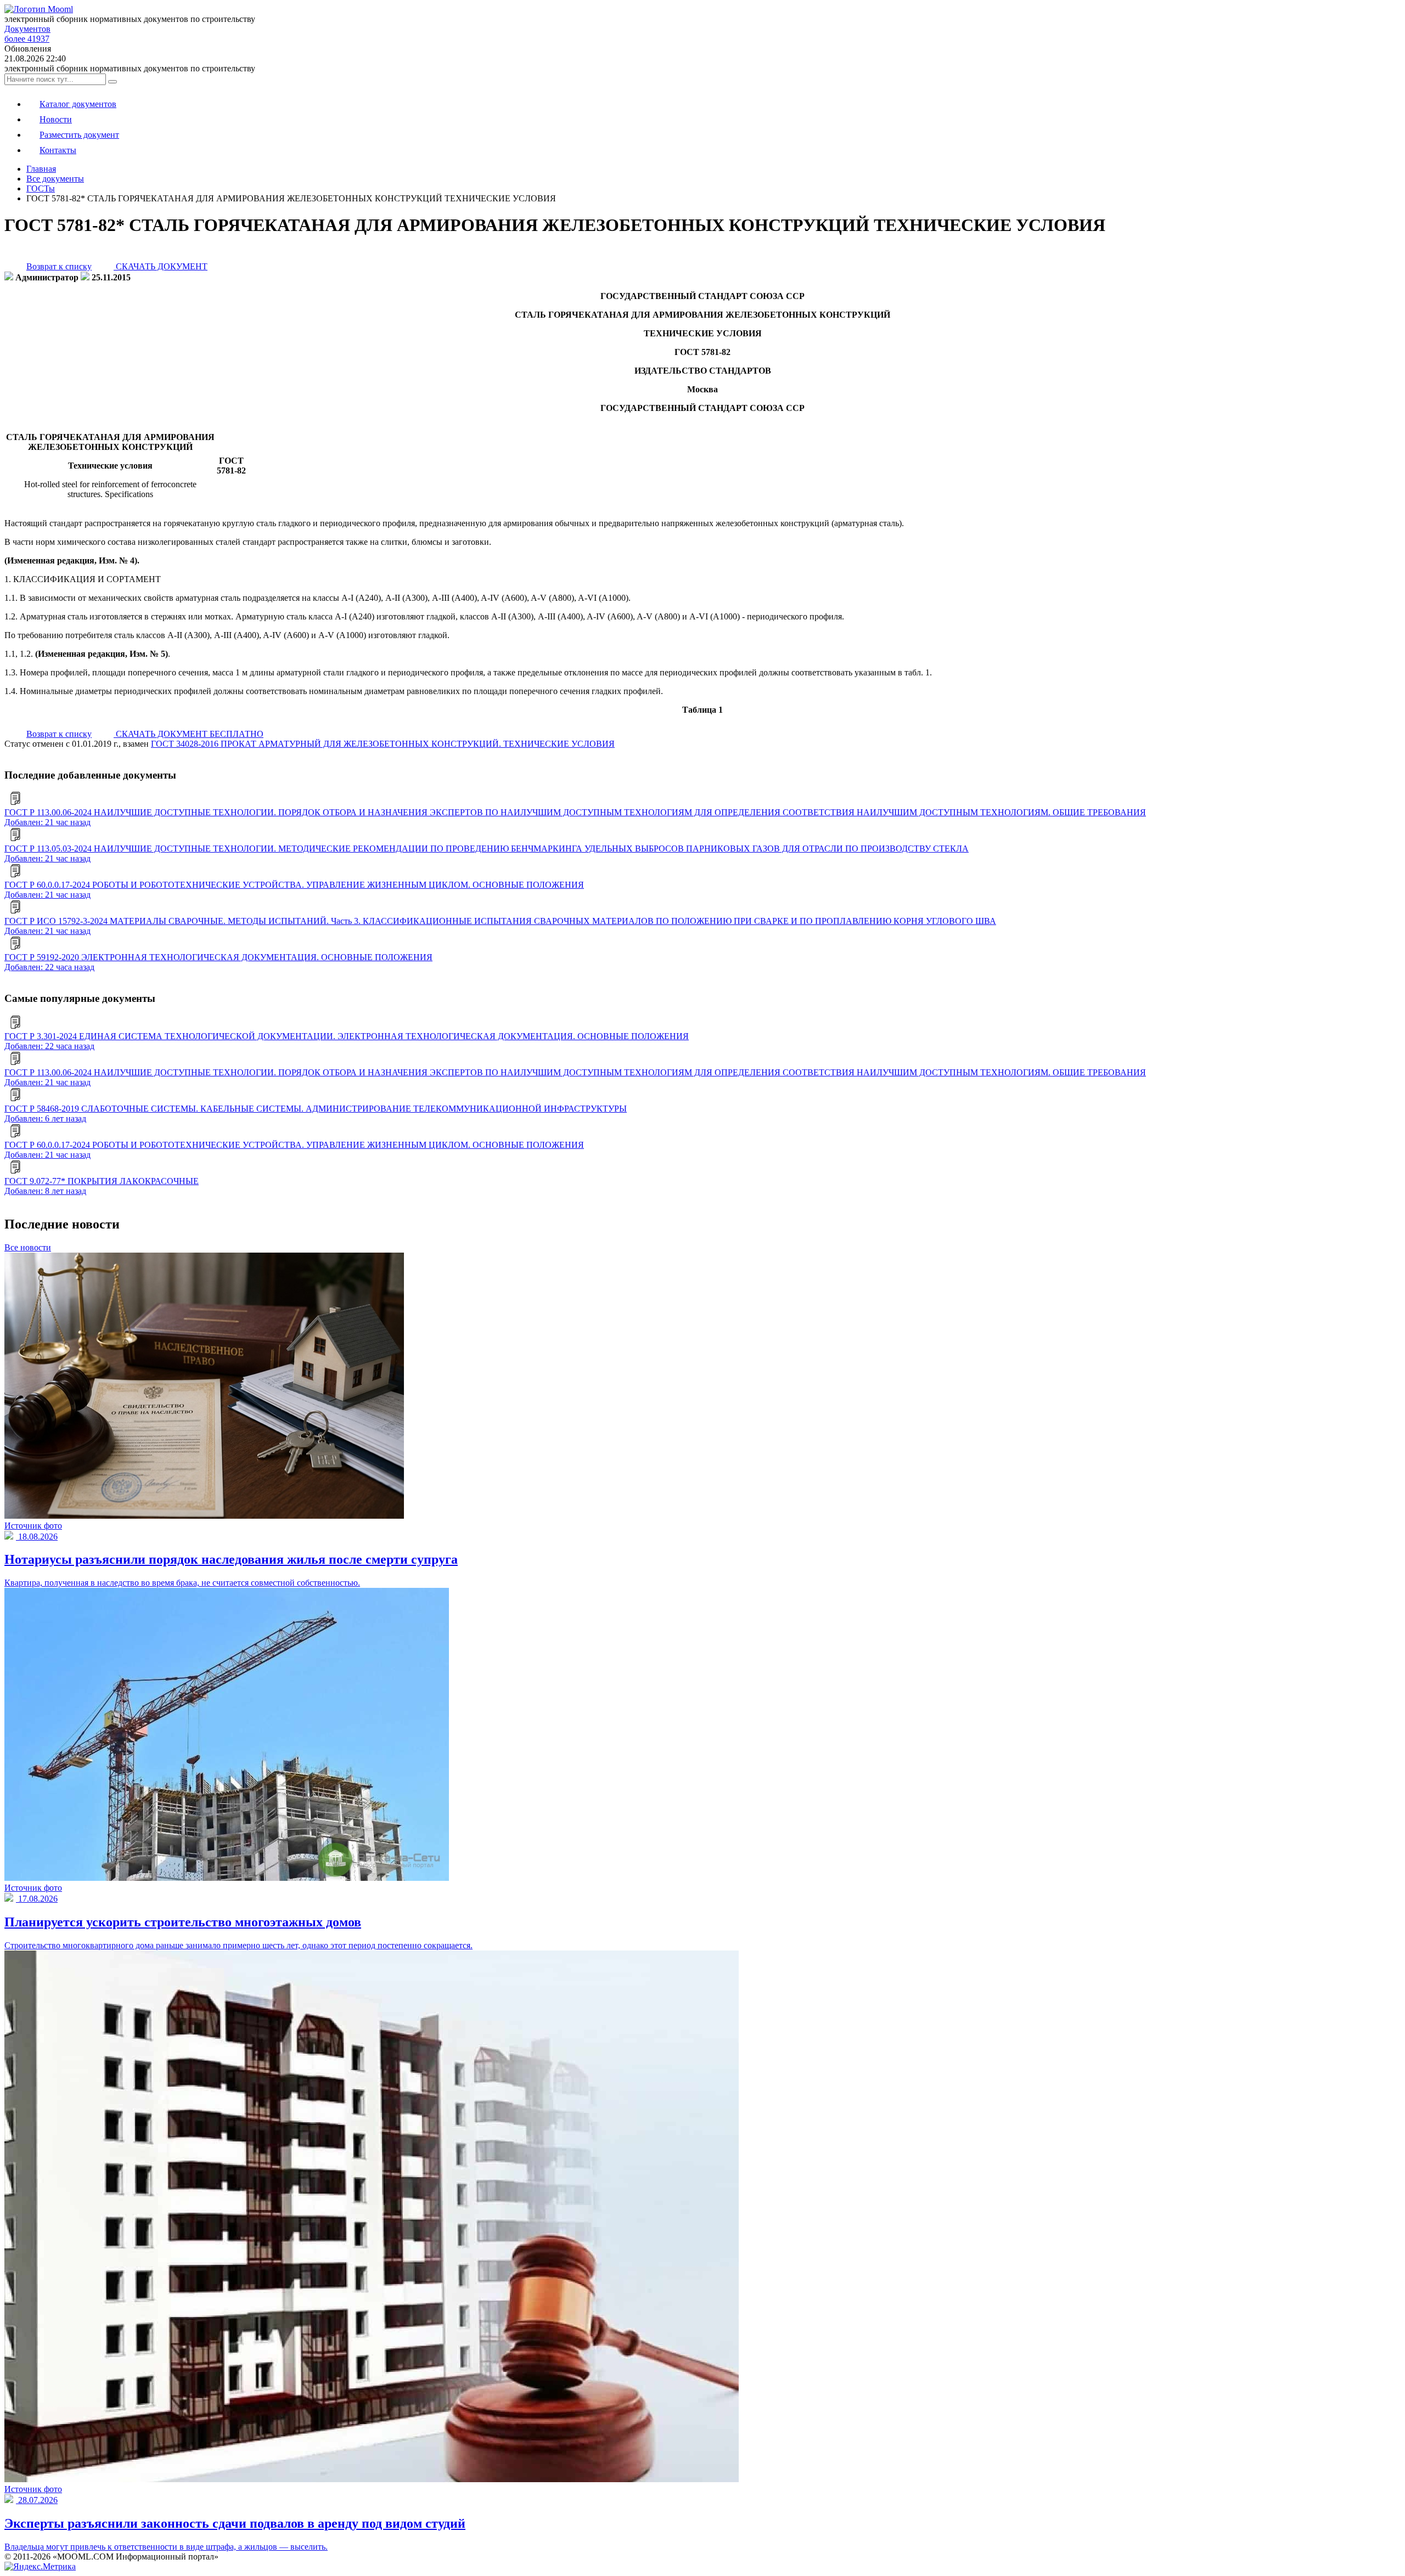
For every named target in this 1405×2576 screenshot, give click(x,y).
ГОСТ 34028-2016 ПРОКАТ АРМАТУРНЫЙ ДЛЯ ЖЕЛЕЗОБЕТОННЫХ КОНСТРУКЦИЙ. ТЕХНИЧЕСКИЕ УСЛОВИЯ (383, 744)
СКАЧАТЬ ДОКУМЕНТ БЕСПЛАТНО (189, 734)
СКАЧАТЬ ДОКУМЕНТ (161, 266)
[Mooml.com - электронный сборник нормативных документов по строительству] (39, 9)
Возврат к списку (59, 266)
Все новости (28, 1247)
